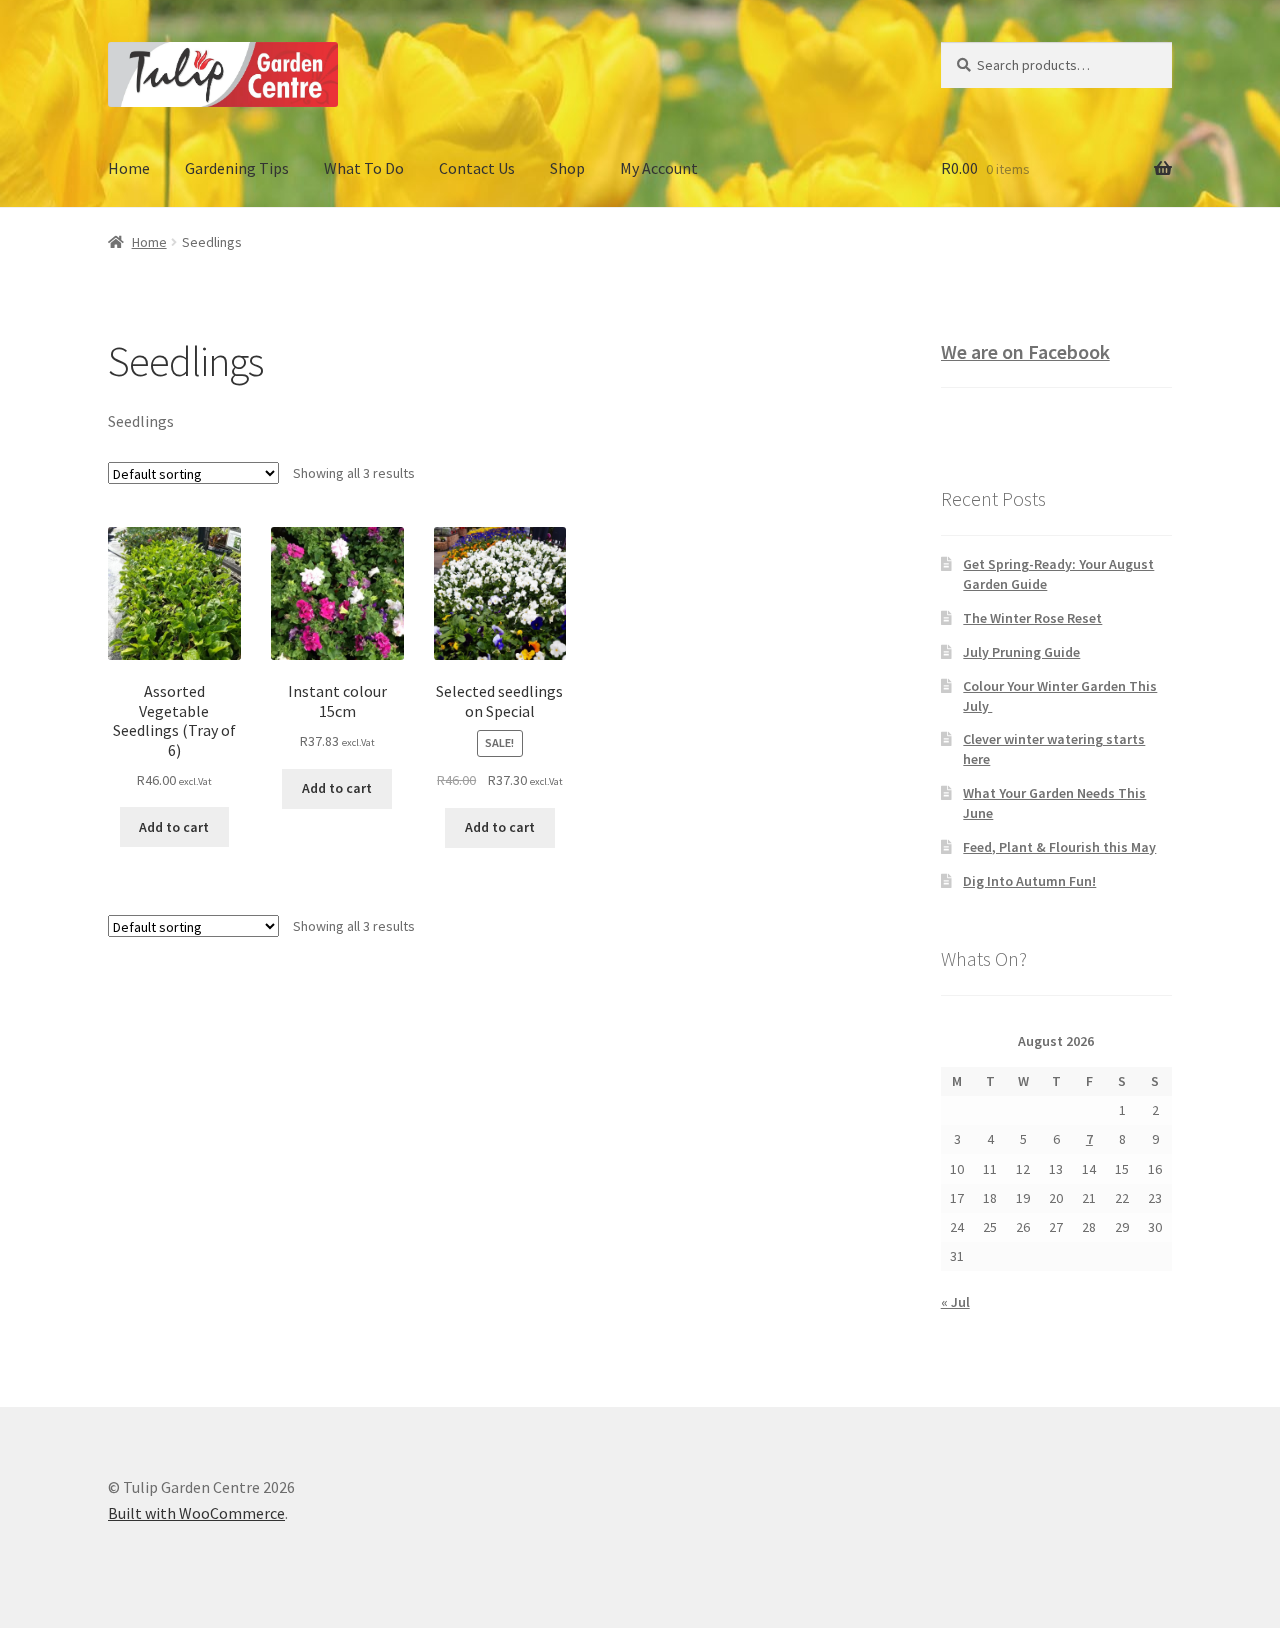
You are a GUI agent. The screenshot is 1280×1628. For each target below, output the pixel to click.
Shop (567, 168)
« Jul (955, 1302)
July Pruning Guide (1021, 652)
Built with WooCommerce (196, 1513)
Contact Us (477, 168)
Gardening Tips (237, 168)
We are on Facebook (1025, 351)
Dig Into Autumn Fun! (1029, 881)
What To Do (364, 168)
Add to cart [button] (174, 827)
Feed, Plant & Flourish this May (1059, 847)
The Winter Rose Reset (1032, 618)
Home (129, 168)
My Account (659, 168)
